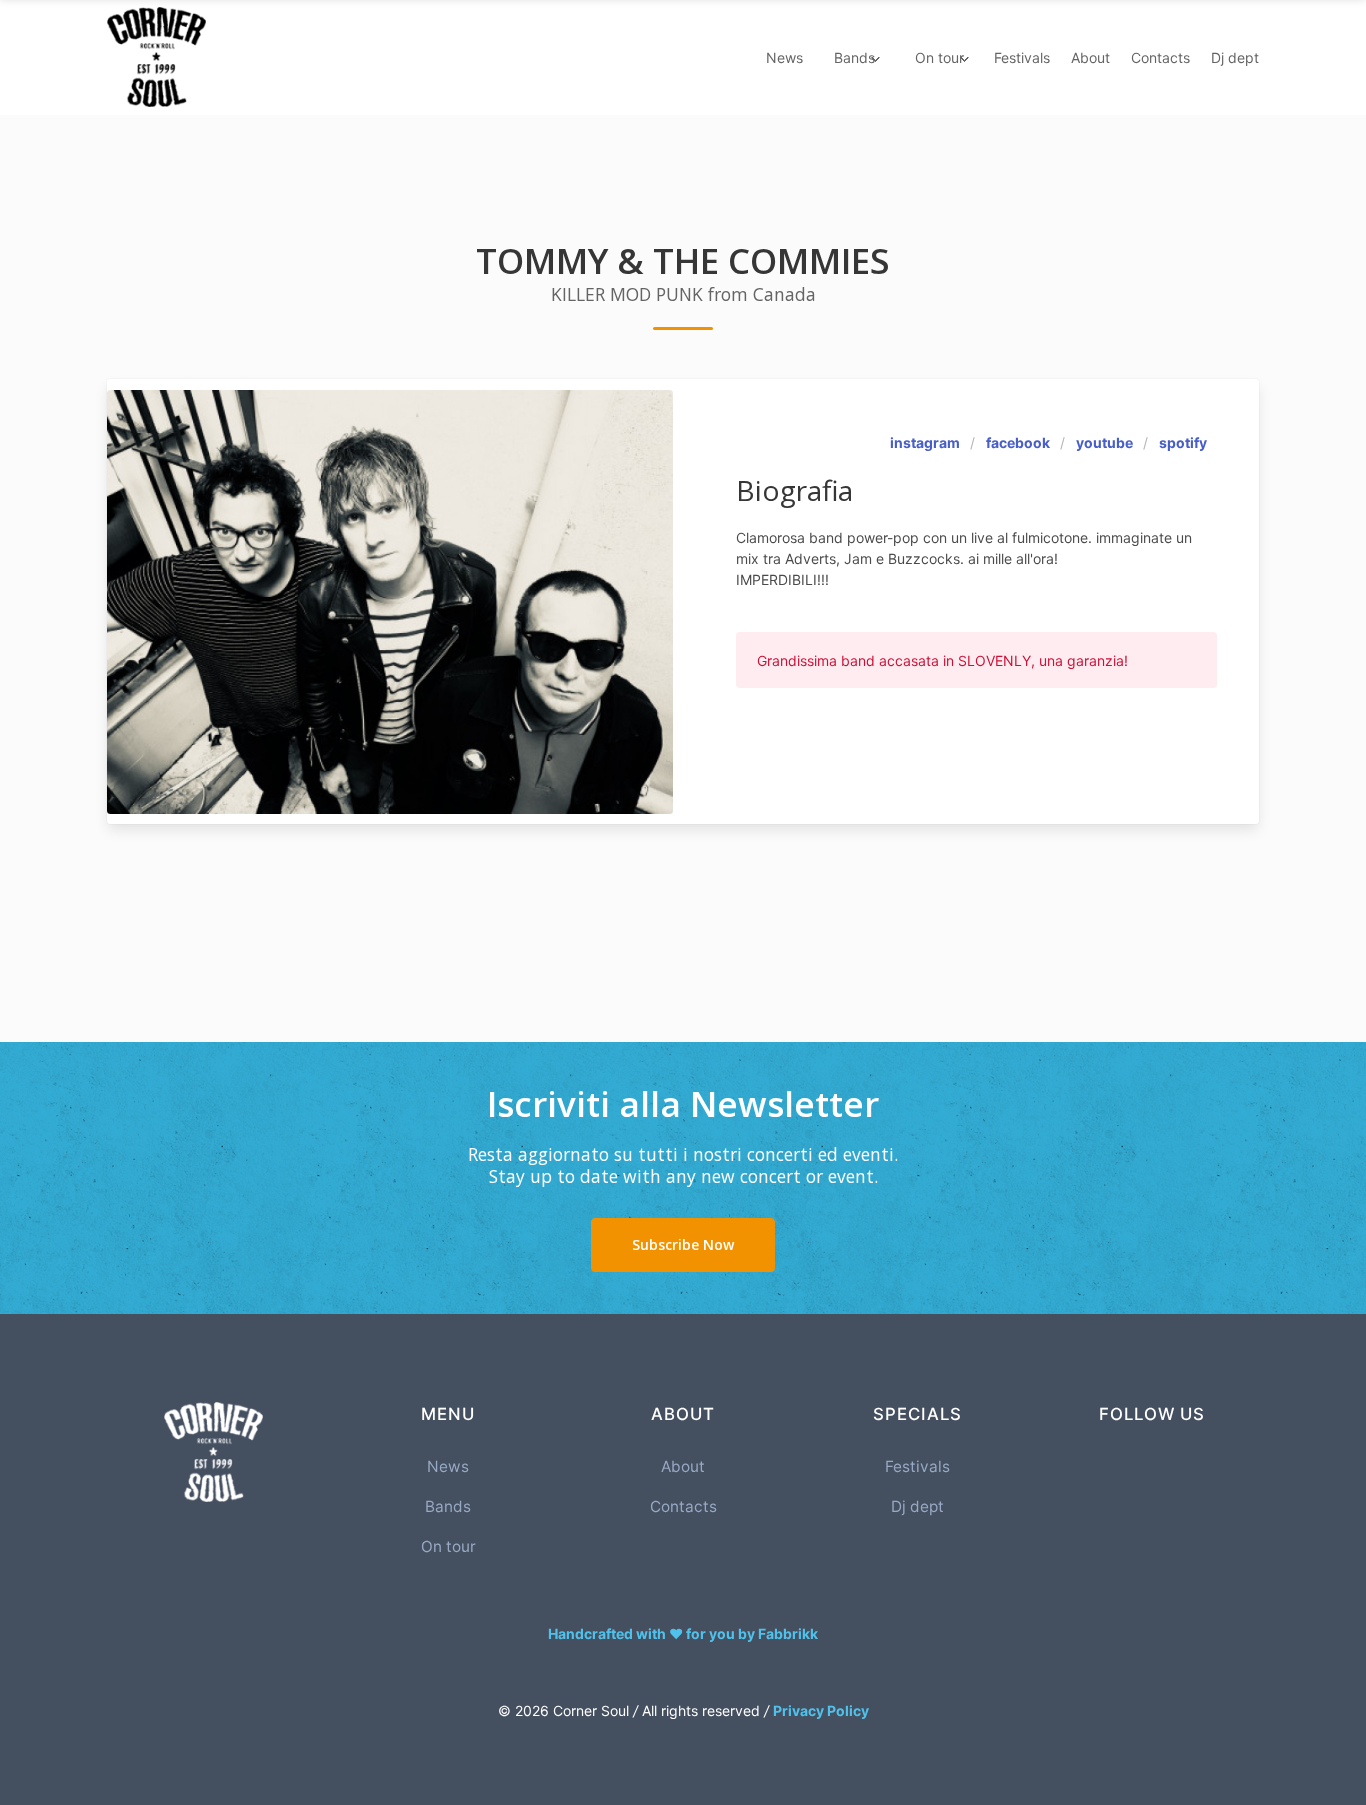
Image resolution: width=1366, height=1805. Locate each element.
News (784, 57)
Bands (448, 1506)
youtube (1104, 442)
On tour (448, 1546)
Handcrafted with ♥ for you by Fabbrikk (683, 1633)
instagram (925, 442)
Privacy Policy (821, 1710)
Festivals (1022, 57)
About (1090, 57)
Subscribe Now (683, 1244)
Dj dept (1235, 57)
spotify (1183, 442)
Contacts (1160, 57)
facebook (1018, 442)
